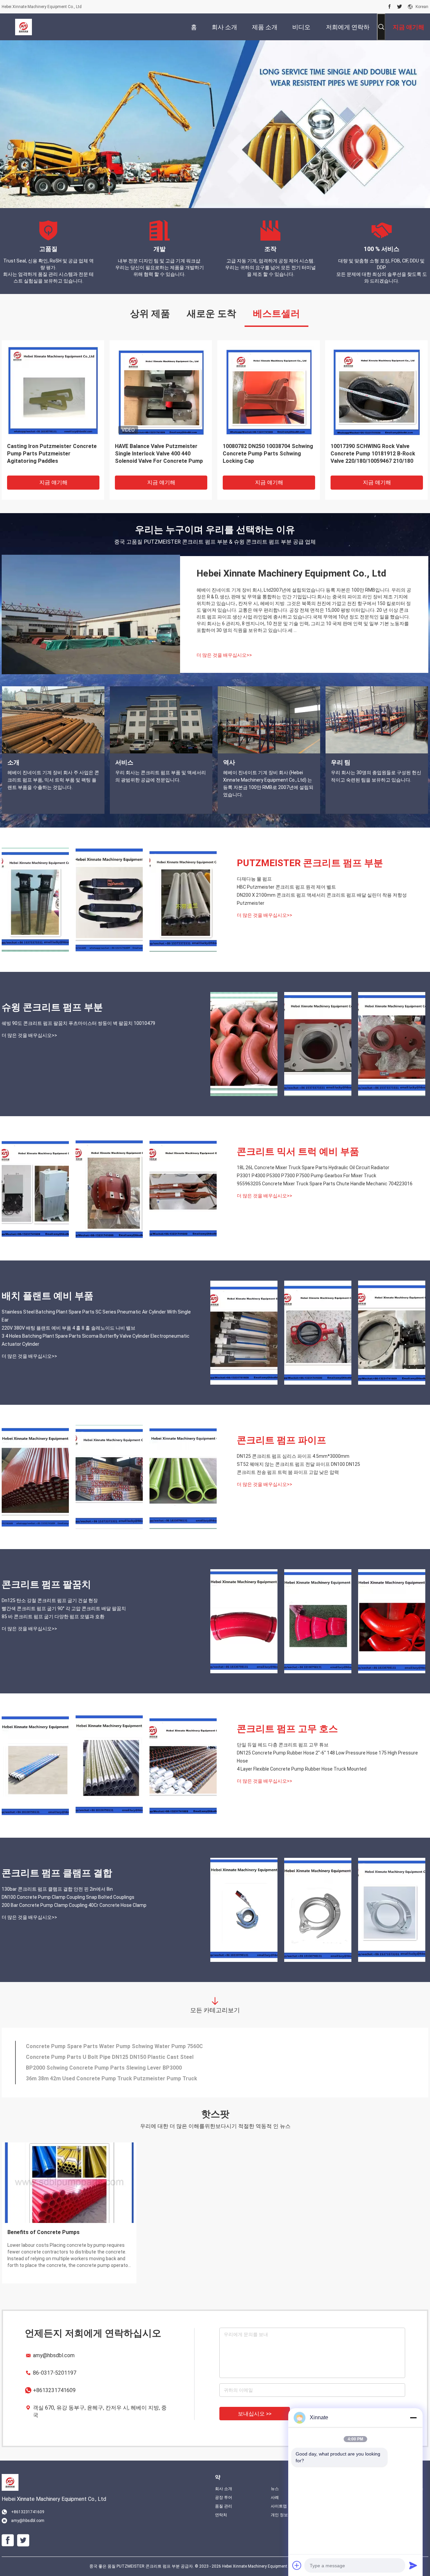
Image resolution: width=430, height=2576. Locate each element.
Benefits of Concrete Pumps (89, 2232)
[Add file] (297, 2565)
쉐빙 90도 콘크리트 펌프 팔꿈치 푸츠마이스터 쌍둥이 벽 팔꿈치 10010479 (78, 1023)
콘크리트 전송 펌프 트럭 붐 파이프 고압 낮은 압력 (288, 1472)
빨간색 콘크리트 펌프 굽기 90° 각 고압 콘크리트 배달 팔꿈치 (64, 1608)
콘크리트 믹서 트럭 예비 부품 (298, 1152)
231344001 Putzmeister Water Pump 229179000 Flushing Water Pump (114, 2078)
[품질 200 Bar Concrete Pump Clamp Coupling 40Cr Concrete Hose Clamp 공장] (392, 1910)
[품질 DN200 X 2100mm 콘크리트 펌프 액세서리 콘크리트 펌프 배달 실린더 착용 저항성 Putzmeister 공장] (183, 900)
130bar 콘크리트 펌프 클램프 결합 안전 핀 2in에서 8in (57, 1889)
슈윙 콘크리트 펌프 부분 (52, 1007)
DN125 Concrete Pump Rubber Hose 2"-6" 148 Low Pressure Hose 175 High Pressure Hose (327, 1757)
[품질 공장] (269, 391)
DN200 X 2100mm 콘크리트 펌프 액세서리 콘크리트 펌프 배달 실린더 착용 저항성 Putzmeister (322, 899)
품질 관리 (224, 2506)
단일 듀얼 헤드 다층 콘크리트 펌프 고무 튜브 (283, 1745)
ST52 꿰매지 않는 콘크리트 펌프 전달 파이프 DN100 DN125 (298, 1464)
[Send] (413, 2565)
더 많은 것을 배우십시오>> (224, 655)
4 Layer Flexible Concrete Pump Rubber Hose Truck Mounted (302, 1769)
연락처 (221, 2515)
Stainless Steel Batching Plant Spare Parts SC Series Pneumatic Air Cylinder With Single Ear (96, 1316)
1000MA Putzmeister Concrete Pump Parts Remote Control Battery (112, 2068)
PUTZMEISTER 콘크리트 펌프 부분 (310, 863)
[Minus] (413, 2418)
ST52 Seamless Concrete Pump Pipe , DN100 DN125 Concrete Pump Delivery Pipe (129, 2057)
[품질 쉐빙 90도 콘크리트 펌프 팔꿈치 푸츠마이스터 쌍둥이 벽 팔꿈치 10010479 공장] (244, 1044)
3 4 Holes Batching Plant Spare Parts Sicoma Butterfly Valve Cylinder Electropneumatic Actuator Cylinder (96, 1340)
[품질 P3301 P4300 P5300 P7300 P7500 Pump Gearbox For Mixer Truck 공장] (109, 1188)
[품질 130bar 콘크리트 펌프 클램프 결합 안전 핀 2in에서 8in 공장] (244, 1910)
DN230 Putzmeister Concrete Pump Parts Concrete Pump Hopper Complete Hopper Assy (52, 454)
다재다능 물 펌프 (254, 879)
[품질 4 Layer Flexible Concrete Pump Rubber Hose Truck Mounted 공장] (183, 1766)
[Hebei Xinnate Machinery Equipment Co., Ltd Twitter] (400, 7)
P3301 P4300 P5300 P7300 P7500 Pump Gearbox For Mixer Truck (307, 1176)
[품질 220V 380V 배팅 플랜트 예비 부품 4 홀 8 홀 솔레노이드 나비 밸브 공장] (318, 1333)
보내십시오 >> (255, 2414)
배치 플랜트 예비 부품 (48, 1296)
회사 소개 (224, 2489)
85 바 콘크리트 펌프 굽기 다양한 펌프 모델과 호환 (53, 1617)
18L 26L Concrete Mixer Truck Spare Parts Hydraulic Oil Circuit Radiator (313, 1168)
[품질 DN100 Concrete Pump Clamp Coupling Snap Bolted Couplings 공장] (318, 1910)
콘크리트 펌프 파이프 (282, 1440)
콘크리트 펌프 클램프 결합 (57, 1873)
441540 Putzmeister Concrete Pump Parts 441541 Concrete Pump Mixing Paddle (376, 454)
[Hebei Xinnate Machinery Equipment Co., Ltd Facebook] (390, 7)
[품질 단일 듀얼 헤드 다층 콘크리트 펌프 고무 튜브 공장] (35, 1766)
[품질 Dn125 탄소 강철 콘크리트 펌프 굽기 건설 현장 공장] (244, 1621)
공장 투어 (224, 2497)
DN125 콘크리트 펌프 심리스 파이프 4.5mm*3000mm (293, 1456)
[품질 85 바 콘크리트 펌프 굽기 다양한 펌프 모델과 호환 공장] (392, 1621)
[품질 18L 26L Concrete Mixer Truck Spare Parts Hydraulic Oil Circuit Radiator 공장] (35, 1188)
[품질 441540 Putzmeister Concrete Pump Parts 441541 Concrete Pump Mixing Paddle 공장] (376, 391)
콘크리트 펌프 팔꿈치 (46, 1584)
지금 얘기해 (53, 482)
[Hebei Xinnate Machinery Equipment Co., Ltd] (24, 27)
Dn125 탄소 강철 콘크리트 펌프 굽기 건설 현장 (50, 1600)
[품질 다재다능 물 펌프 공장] (35, 900)
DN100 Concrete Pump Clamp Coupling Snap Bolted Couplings (68, 1897)
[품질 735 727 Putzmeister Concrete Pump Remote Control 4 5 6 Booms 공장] (161, 391)
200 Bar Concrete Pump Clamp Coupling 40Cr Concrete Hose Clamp (74, 1905)
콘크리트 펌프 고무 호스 (287, 1729)
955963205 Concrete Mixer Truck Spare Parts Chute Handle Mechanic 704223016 (325, 1184)
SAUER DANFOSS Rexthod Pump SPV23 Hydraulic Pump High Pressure (115, 2046)
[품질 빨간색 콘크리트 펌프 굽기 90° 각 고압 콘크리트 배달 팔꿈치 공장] (318, 1621)
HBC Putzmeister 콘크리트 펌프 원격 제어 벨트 (286, 887)
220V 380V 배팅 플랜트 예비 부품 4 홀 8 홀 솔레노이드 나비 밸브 (69, 1328)
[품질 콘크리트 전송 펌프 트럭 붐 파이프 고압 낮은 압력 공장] (183, 1477)
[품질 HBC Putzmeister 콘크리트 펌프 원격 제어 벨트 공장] (109, 900)
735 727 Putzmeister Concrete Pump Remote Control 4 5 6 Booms (159, 450)
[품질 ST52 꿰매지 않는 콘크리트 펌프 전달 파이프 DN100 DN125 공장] (109, 1477)
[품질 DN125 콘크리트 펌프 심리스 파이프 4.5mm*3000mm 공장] (35, 1477)
